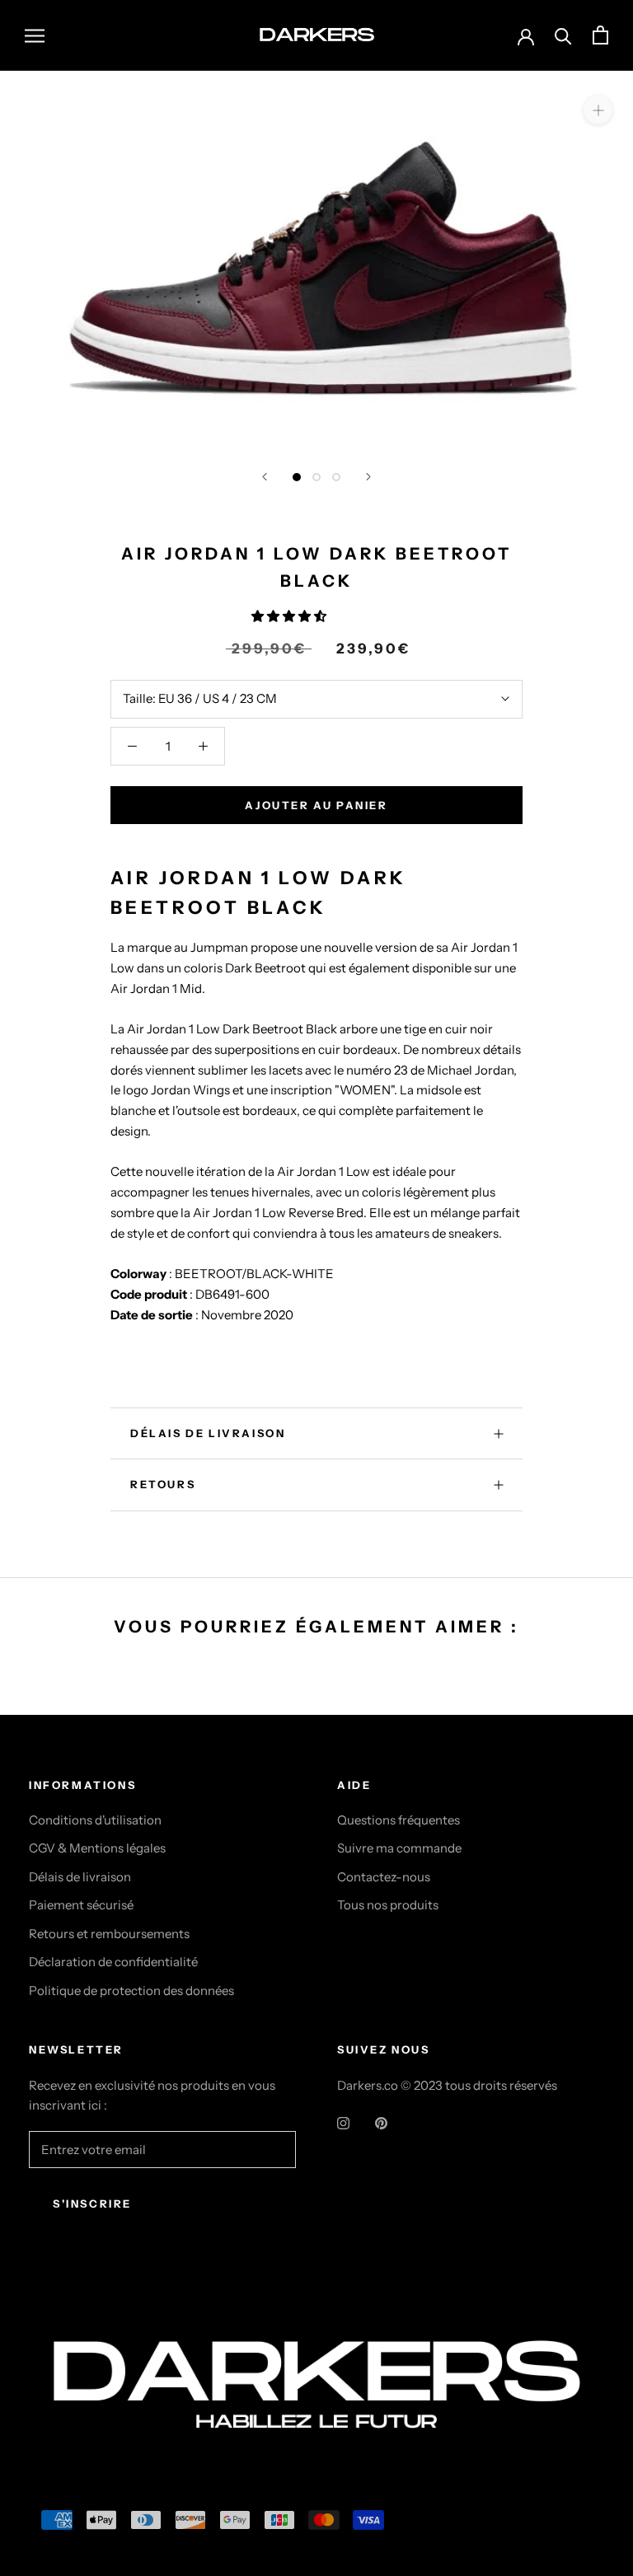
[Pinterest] (381, 2122)
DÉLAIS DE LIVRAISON (208, 1433)
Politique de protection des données (131, 1991)
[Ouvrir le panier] (600, 35)
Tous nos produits (388, 1905)
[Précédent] (265, 477)
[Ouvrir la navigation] (35, 35)
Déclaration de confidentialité (113, 1962)
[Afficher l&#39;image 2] (316, 477)
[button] (290, 616)
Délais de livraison (80, 1877)
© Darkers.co (91, 2307)
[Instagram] (343, 2122)
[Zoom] (598, 109)
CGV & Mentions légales (97, 1848)
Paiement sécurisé (81, 1905)
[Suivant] (368, 477)
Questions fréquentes (399, 1820)
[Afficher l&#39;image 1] (297, 477)
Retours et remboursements (109, 1934)
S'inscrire (92, 2204)
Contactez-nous (384, 1877)
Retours (163, 1484)
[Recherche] (563, 35)
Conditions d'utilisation (95, 1820)
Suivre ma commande (399, 1848)
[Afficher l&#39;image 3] (336, 477)
